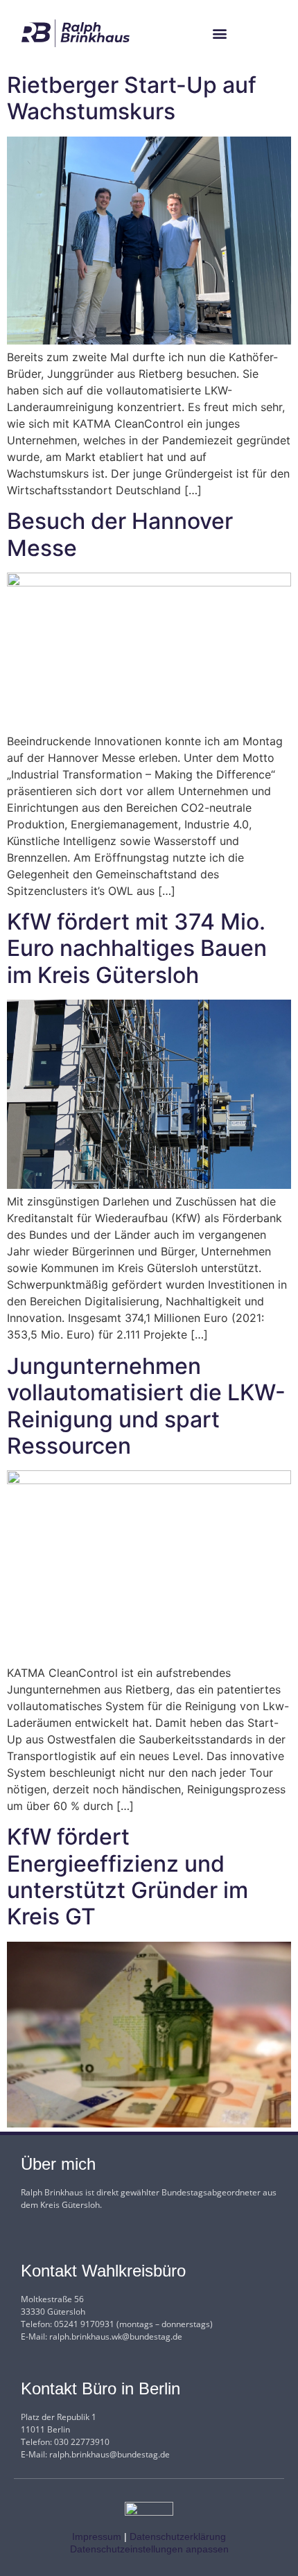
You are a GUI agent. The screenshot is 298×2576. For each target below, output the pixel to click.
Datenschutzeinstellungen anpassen (149, 2549)
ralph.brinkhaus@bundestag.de (109, 2454)
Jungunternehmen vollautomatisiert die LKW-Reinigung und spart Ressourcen (146, 1406)
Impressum (97, 2536)
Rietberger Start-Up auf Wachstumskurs (132, 98)
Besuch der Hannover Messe (120, 534)
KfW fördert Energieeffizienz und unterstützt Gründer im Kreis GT (128, 1877)
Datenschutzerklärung (178, 2536)
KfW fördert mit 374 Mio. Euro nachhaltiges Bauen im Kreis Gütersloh (137, 948)
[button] (220, 34)
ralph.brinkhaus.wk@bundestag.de (116, 2336)
